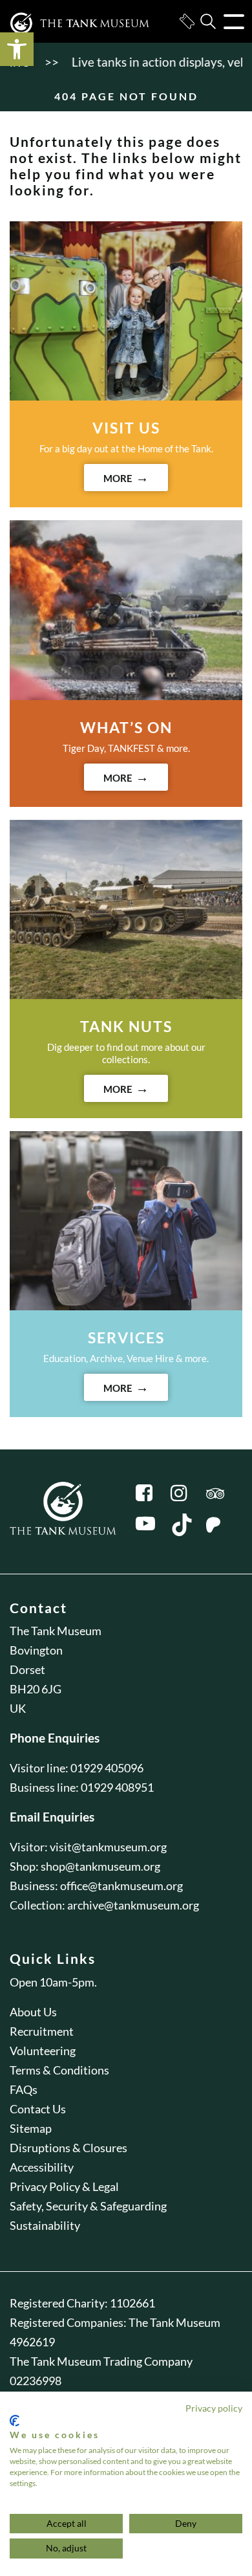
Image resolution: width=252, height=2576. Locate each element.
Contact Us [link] (38, 2109)
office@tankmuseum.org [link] (121, 1886)
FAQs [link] (24, 2089)
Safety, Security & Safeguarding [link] (88, 2206)
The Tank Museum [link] (56, 1631)
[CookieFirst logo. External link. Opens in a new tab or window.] (15, 2421)
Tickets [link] (187, 21)
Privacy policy (214, 2408)
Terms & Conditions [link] (59, 2070)
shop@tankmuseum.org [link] (100, 1866)
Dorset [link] (27, 1669)
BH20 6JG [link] (36, 1689)
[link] (17, 49)
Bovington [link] (36, 1650)
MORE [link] (118, 478)
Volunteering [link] (43, 2051)
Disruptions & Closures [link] (68, 2148)
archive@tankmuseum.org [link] (133, 1905)
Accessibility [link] (42, 2167)
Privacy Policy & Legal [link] (64, 2186)
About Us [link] (33, 2012)
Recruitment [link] (42, 2031)
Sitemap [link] (31, 2128)
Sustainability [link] (45, 2225)
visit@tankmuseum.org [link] (108, 1847)
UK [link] (18, 1708)
